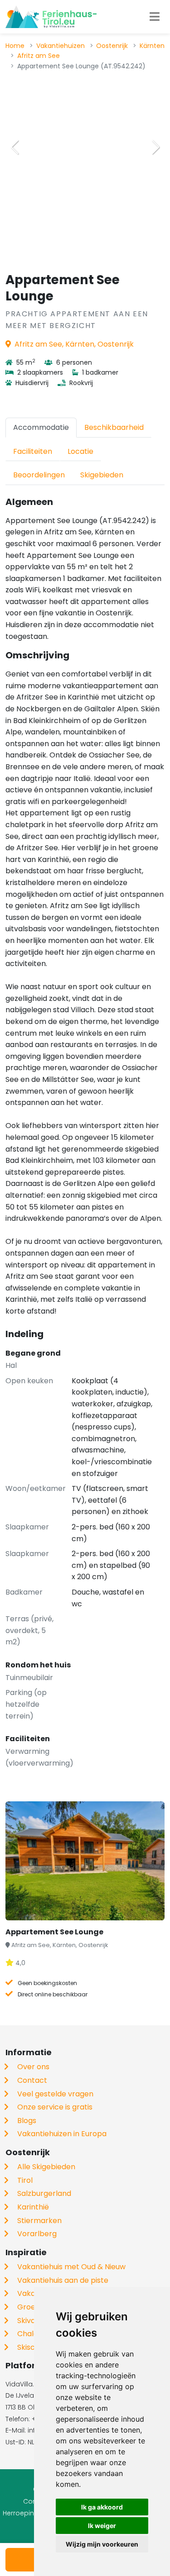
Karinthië (33, 2207)
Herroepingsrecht (31, 2513)
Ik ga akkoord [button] (102, 2507)
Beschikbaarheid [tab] (114, 427)
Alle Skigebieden (46, 2167)
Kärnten (152, 46)
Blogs (27, 2121)
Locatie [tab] (80, 451)
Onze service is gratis (55, 2107)
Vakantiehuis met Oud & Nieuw (71, 2267)
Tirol (25, 2180)
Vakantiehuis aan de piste (63, 2280)
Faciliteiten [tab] (33, 451)
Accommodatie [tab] (41, 427)
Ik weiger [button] (102, 2526)
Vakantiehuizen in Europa (62, 2134)
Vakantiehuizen (61, 46)
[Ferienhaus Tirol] (51, 17)
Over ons (33, 2067)
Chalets (31, 2334)
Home (15, 46)
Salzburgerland (44, 2193)
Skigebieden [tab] (102, 475)
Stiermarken (39, 2221)
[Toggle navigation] (155, 17)
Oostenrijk (112, 46)
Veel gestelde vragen (55, 2094)
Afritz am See (39, 56)
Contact (32, 2080)
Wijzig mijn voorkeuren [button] (102, 2544)
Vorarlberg (37, 2234)
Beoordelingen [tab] (39, 475)
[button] (155, 147)
